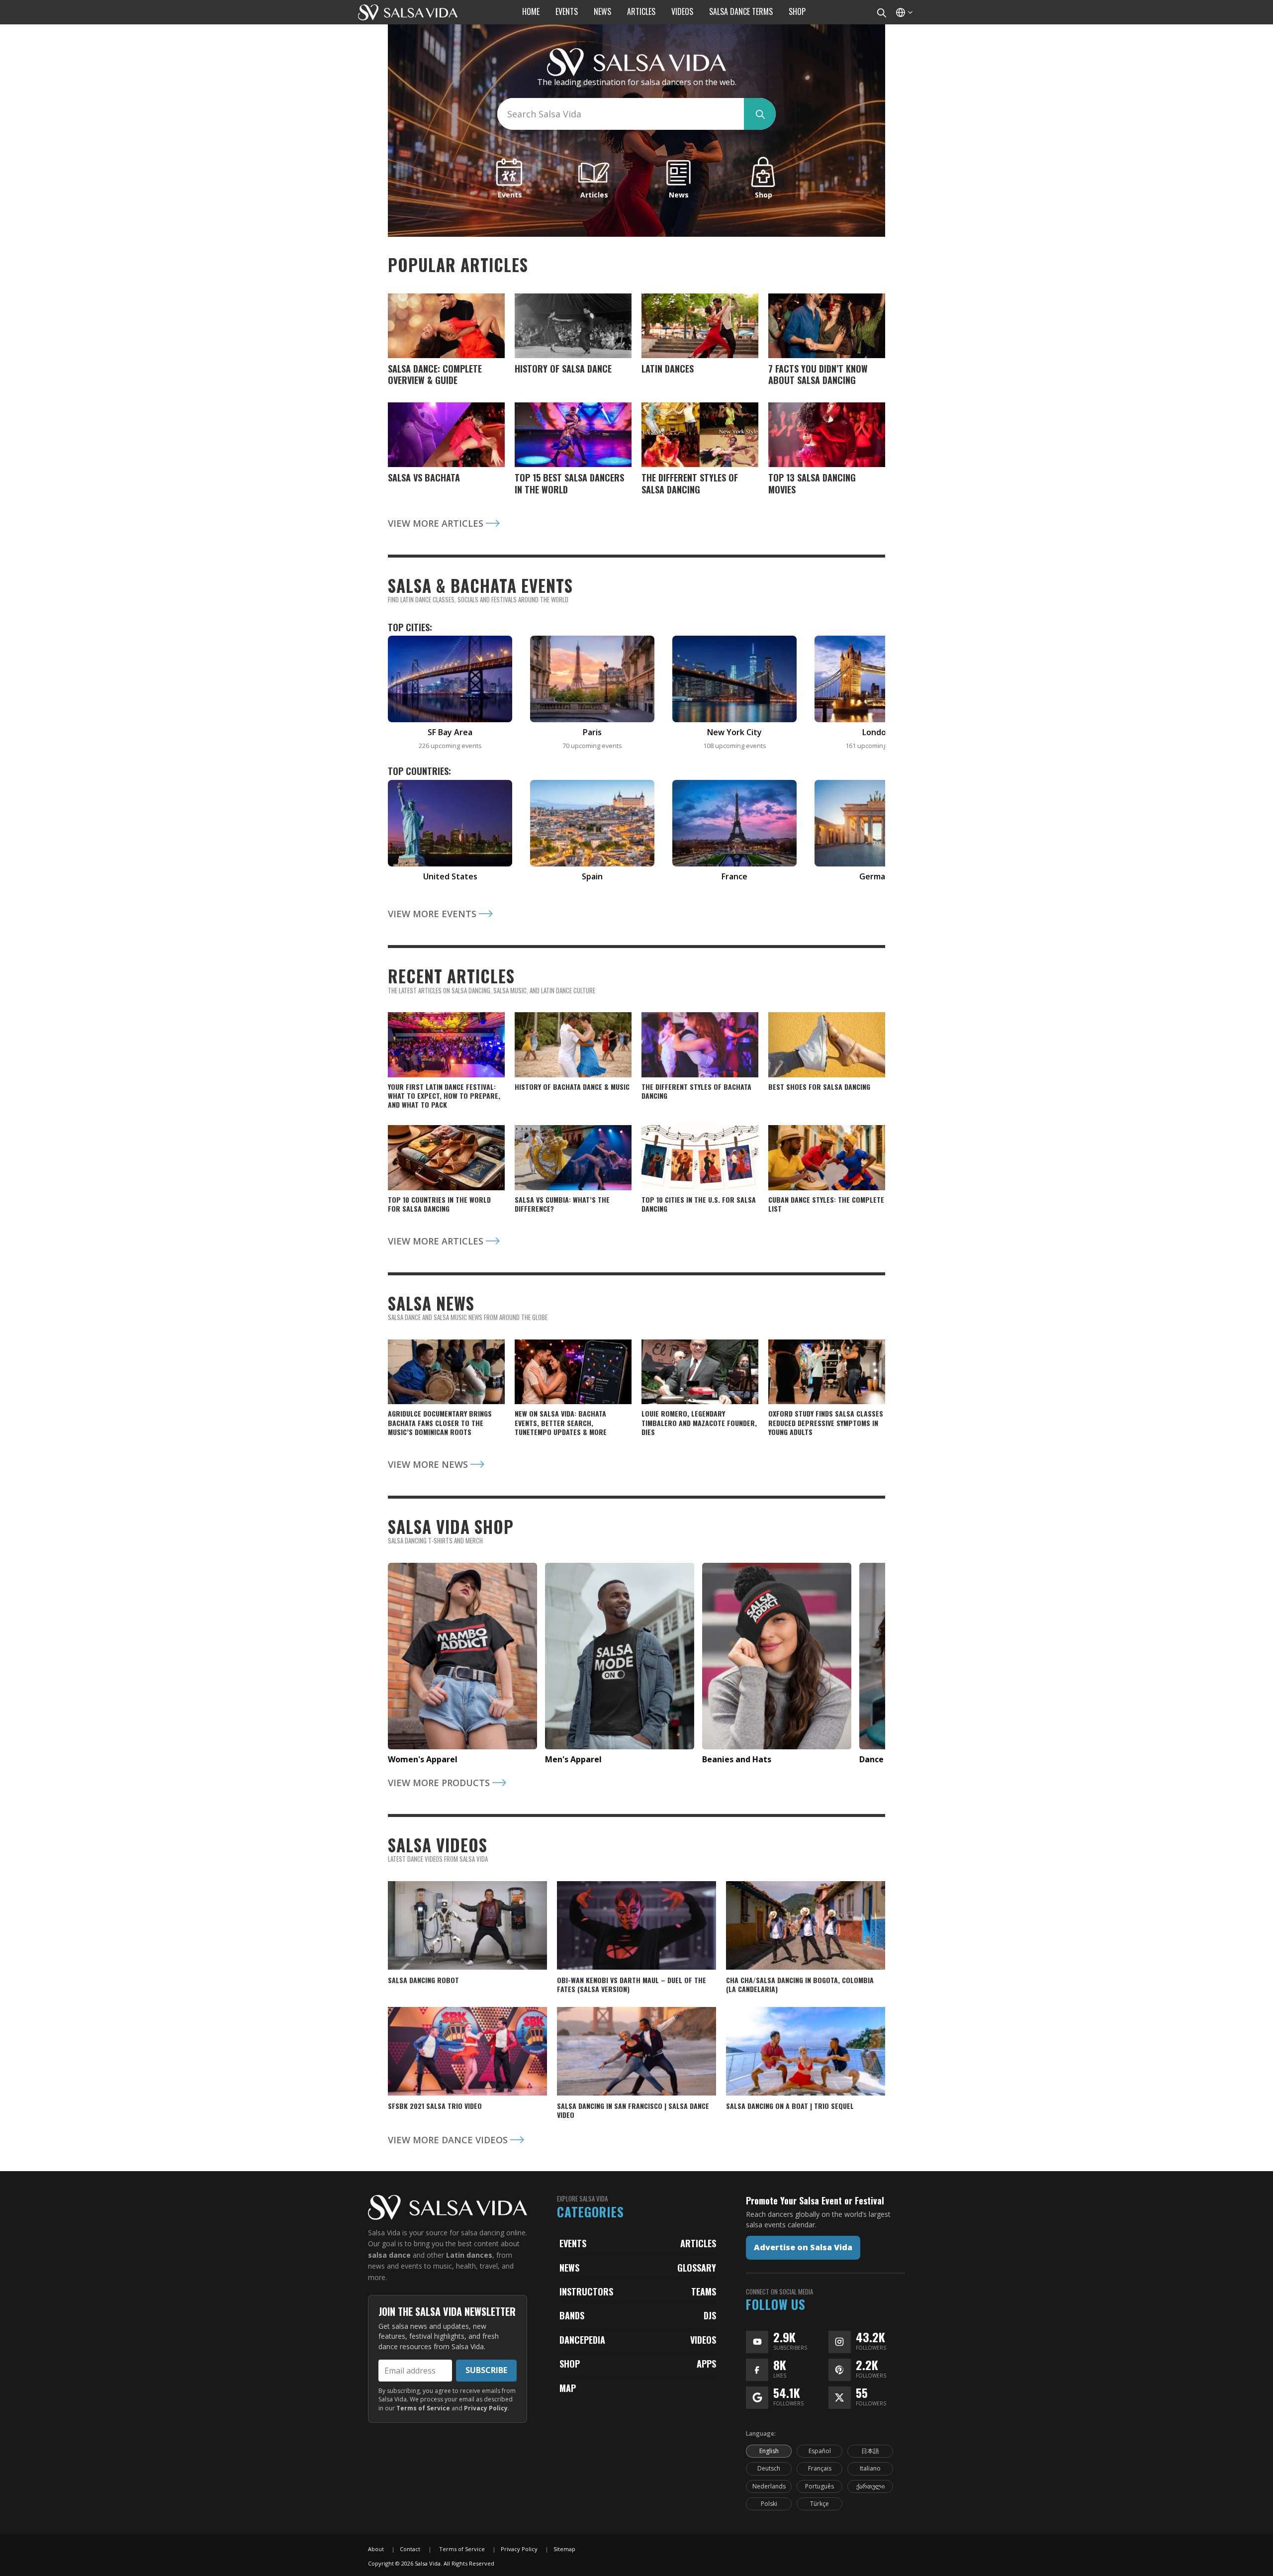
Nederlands (769, 2486)
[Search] (881, 12)
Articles (698, 2243)
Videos (703, 2340)
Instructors (586, 2291)
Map (568, 2388)
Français (820, 2468)
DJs (710, 2315)
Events (573, 2243)
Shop (570, 2364)
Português (819, 2486)
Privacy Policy (486, 2408)
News (569, 2268)
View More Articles (437, 523)
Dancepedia (582, 2340)
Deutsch (769, 2468)
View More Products (440, 1783)
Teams (704, 2291)
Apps (706, 2364)
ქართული (870, 2486)
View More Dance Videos (449, 2140)
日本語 (870, 2451)
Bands (572, 2315)
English (769, 2451)
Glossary (697, 2268)
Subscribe (486, 2370)
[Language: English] (904, 12)
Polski (769, 2504)
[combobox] (621, 114)
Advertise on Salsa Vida (803, 2247)
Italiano (870, 2468)
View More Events (433, 914)
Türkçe (819, 2504)
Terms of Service (423, 2408)
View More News (429, 1464)
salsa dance (389, 2255)
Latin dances (469, 2255)
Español (820, 2451)
